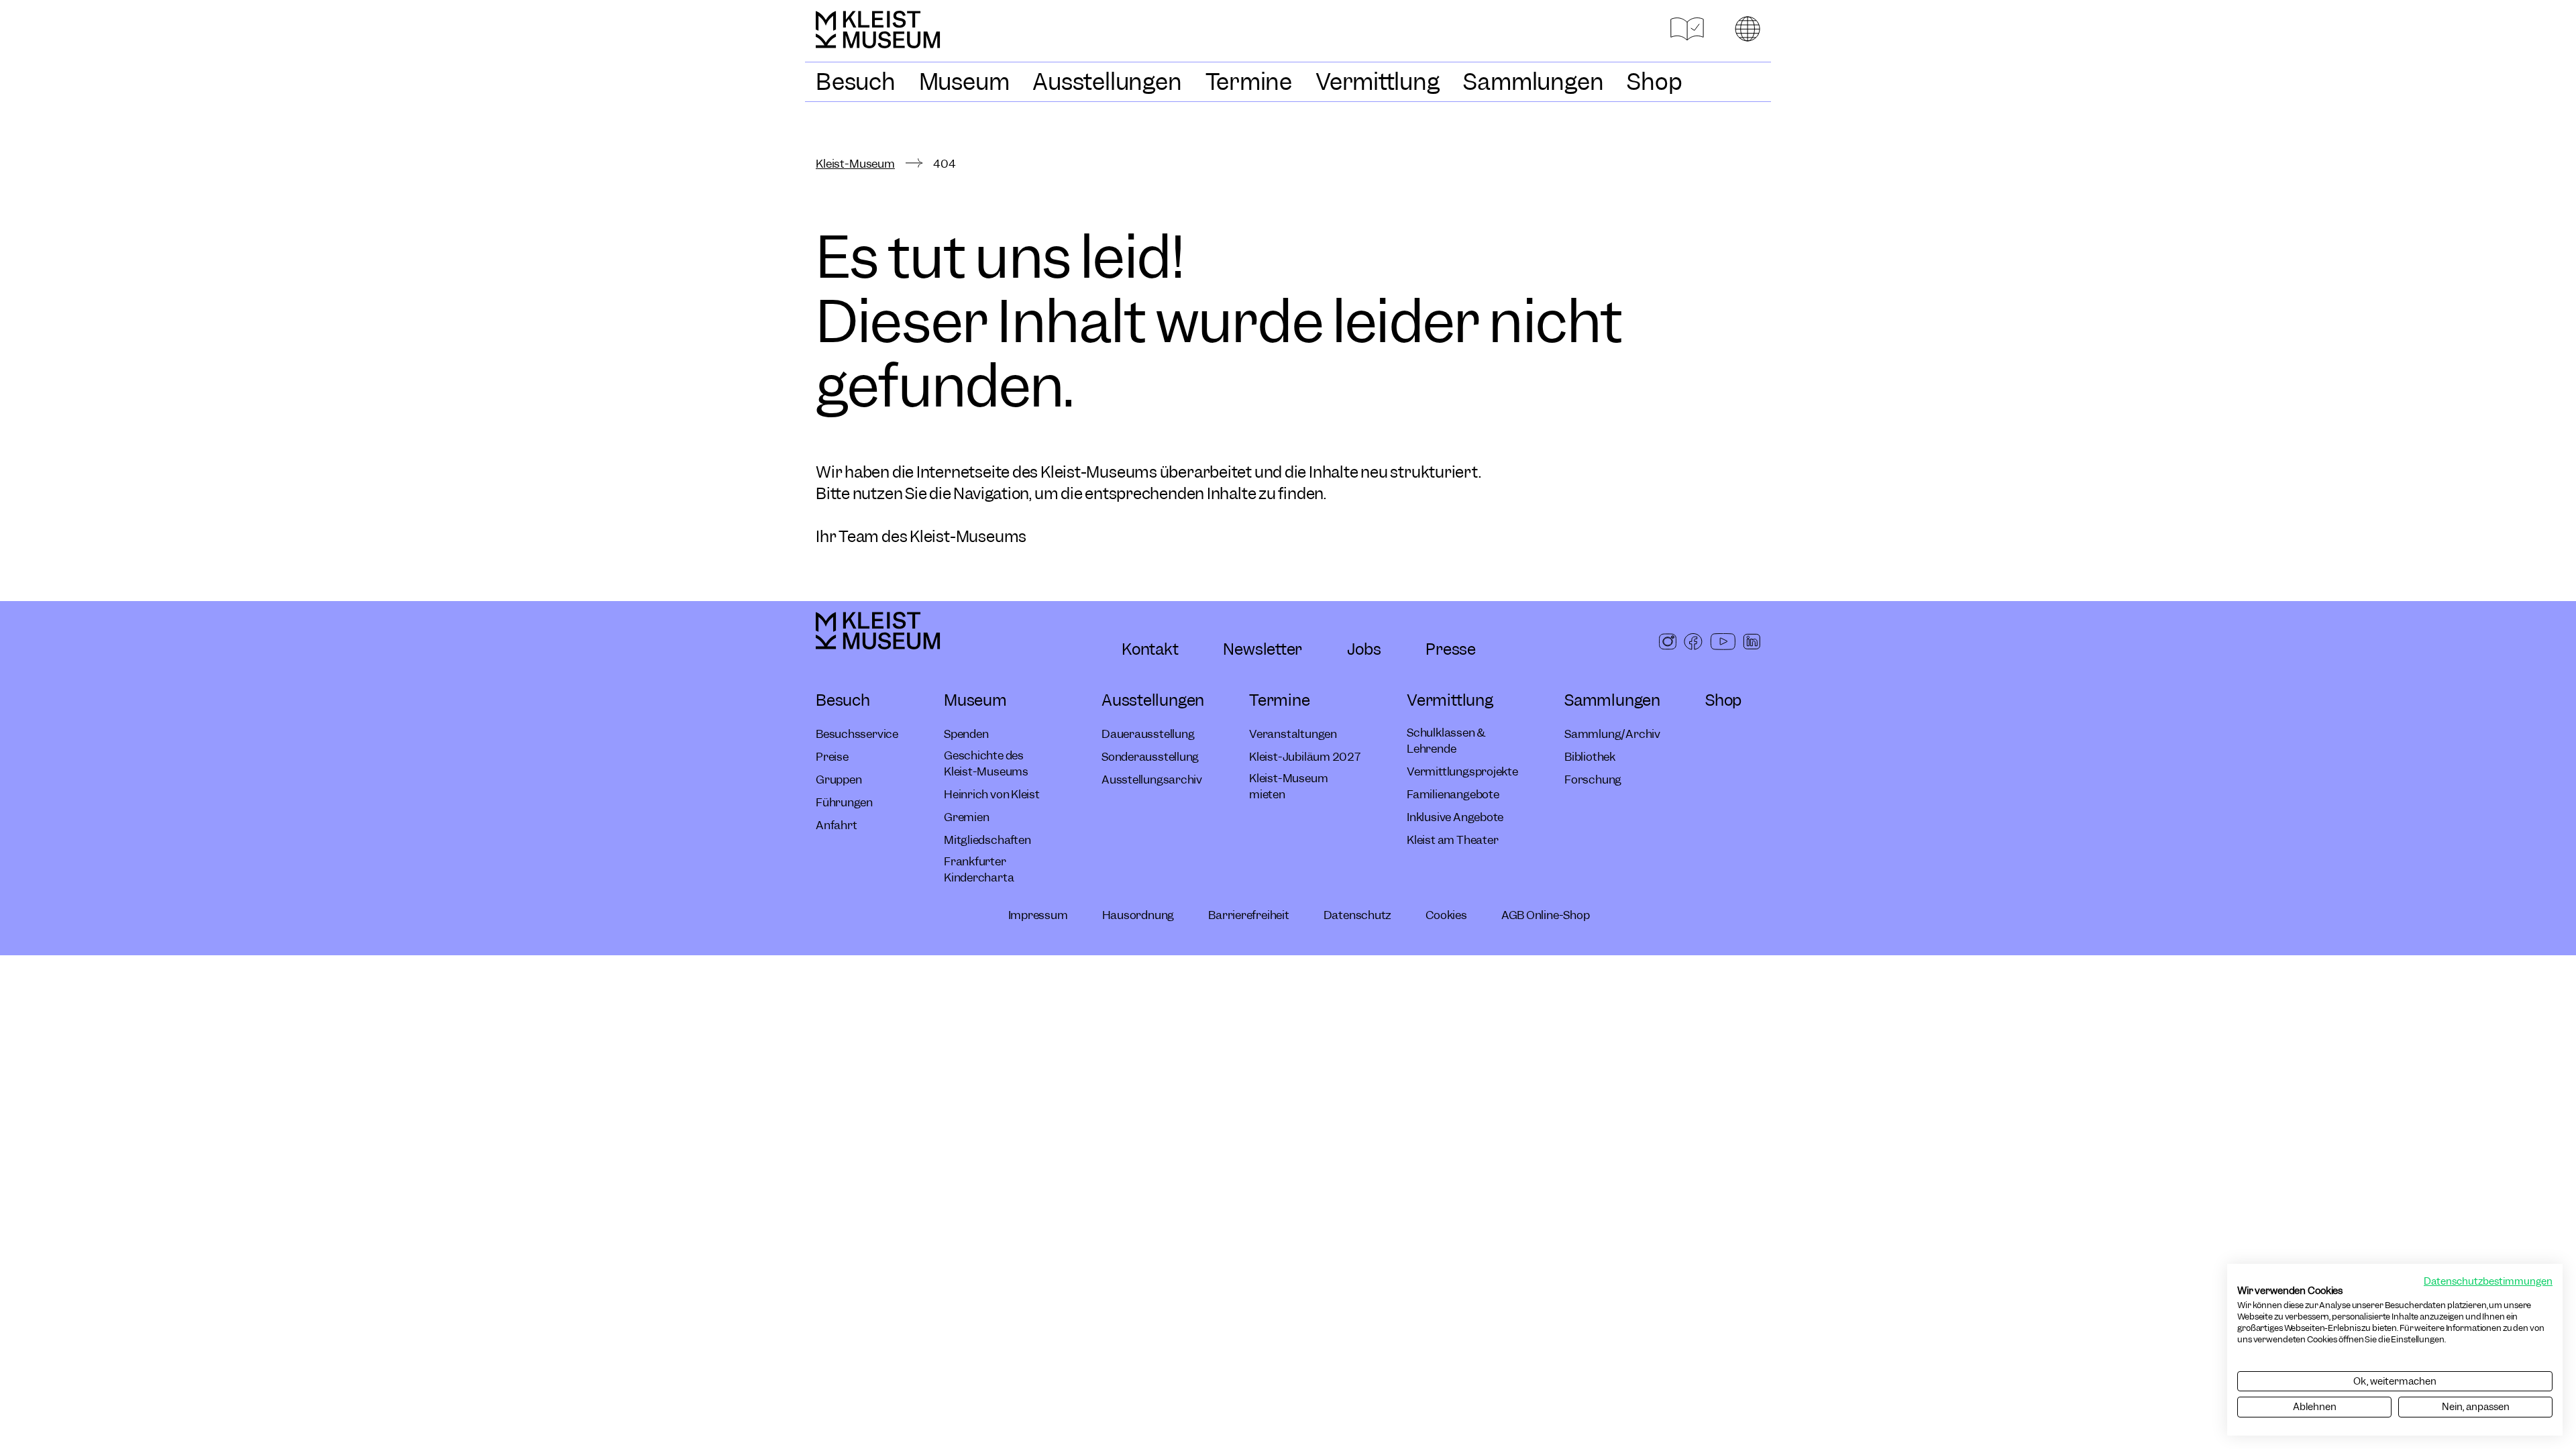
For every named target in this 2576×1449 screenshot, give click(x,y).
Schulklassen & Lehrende (1446, 741)
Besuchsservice (857, 734)
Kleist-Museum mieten (1288, 786)
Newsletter (1263, 649)
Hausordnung (1138, 915)
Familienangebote (1453, 794)
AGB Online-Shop (1546, 915)
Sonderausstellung (1150, 757)
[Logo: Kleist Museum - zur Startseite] (883, 36)
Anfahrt (836, 825)
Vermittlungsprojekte (1462, 771)
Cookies (1446, 915)
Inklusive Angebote (1455, 817)
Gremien (966, 817)
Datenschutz (1358, 915)
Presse (1451, 649)
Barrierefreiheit (1248, 915)
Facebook (1693, 646)
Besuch (856, 82)
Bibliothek (1590, 757)
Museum (964, 82)
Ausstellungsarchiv (1152, 780)
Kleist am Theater (1452, 840)
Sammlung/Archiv (1612, 734)
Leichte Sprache (1687, 29)
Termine (1249, 82)
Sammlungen (1534, 82)
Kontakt (1150, 649)
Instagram (1668, 646)
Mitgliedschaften (987, 840)
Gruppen (839, 780)
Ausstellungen (1107, 82)
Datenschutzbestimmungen (2488, 1281)
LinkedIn (1752, 646)
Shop (1654, 82)
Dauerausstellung (1148, 734)
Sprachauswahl (1748, 29)
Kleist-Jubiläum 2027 (1305, 757)
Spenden (966, 734)
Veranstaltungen (1293, 734)
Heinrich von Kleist (992, 794)
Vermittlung (1378, 82)
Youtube (1723, 646)
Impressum (1038, 915)
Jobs (1364, 649)
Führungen (844, 802)
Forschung (1593, 780)
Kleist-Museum (855, 164)
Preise (832, 757)
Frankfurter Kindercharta (979, 869)
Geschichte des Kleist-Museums (986, 763)
